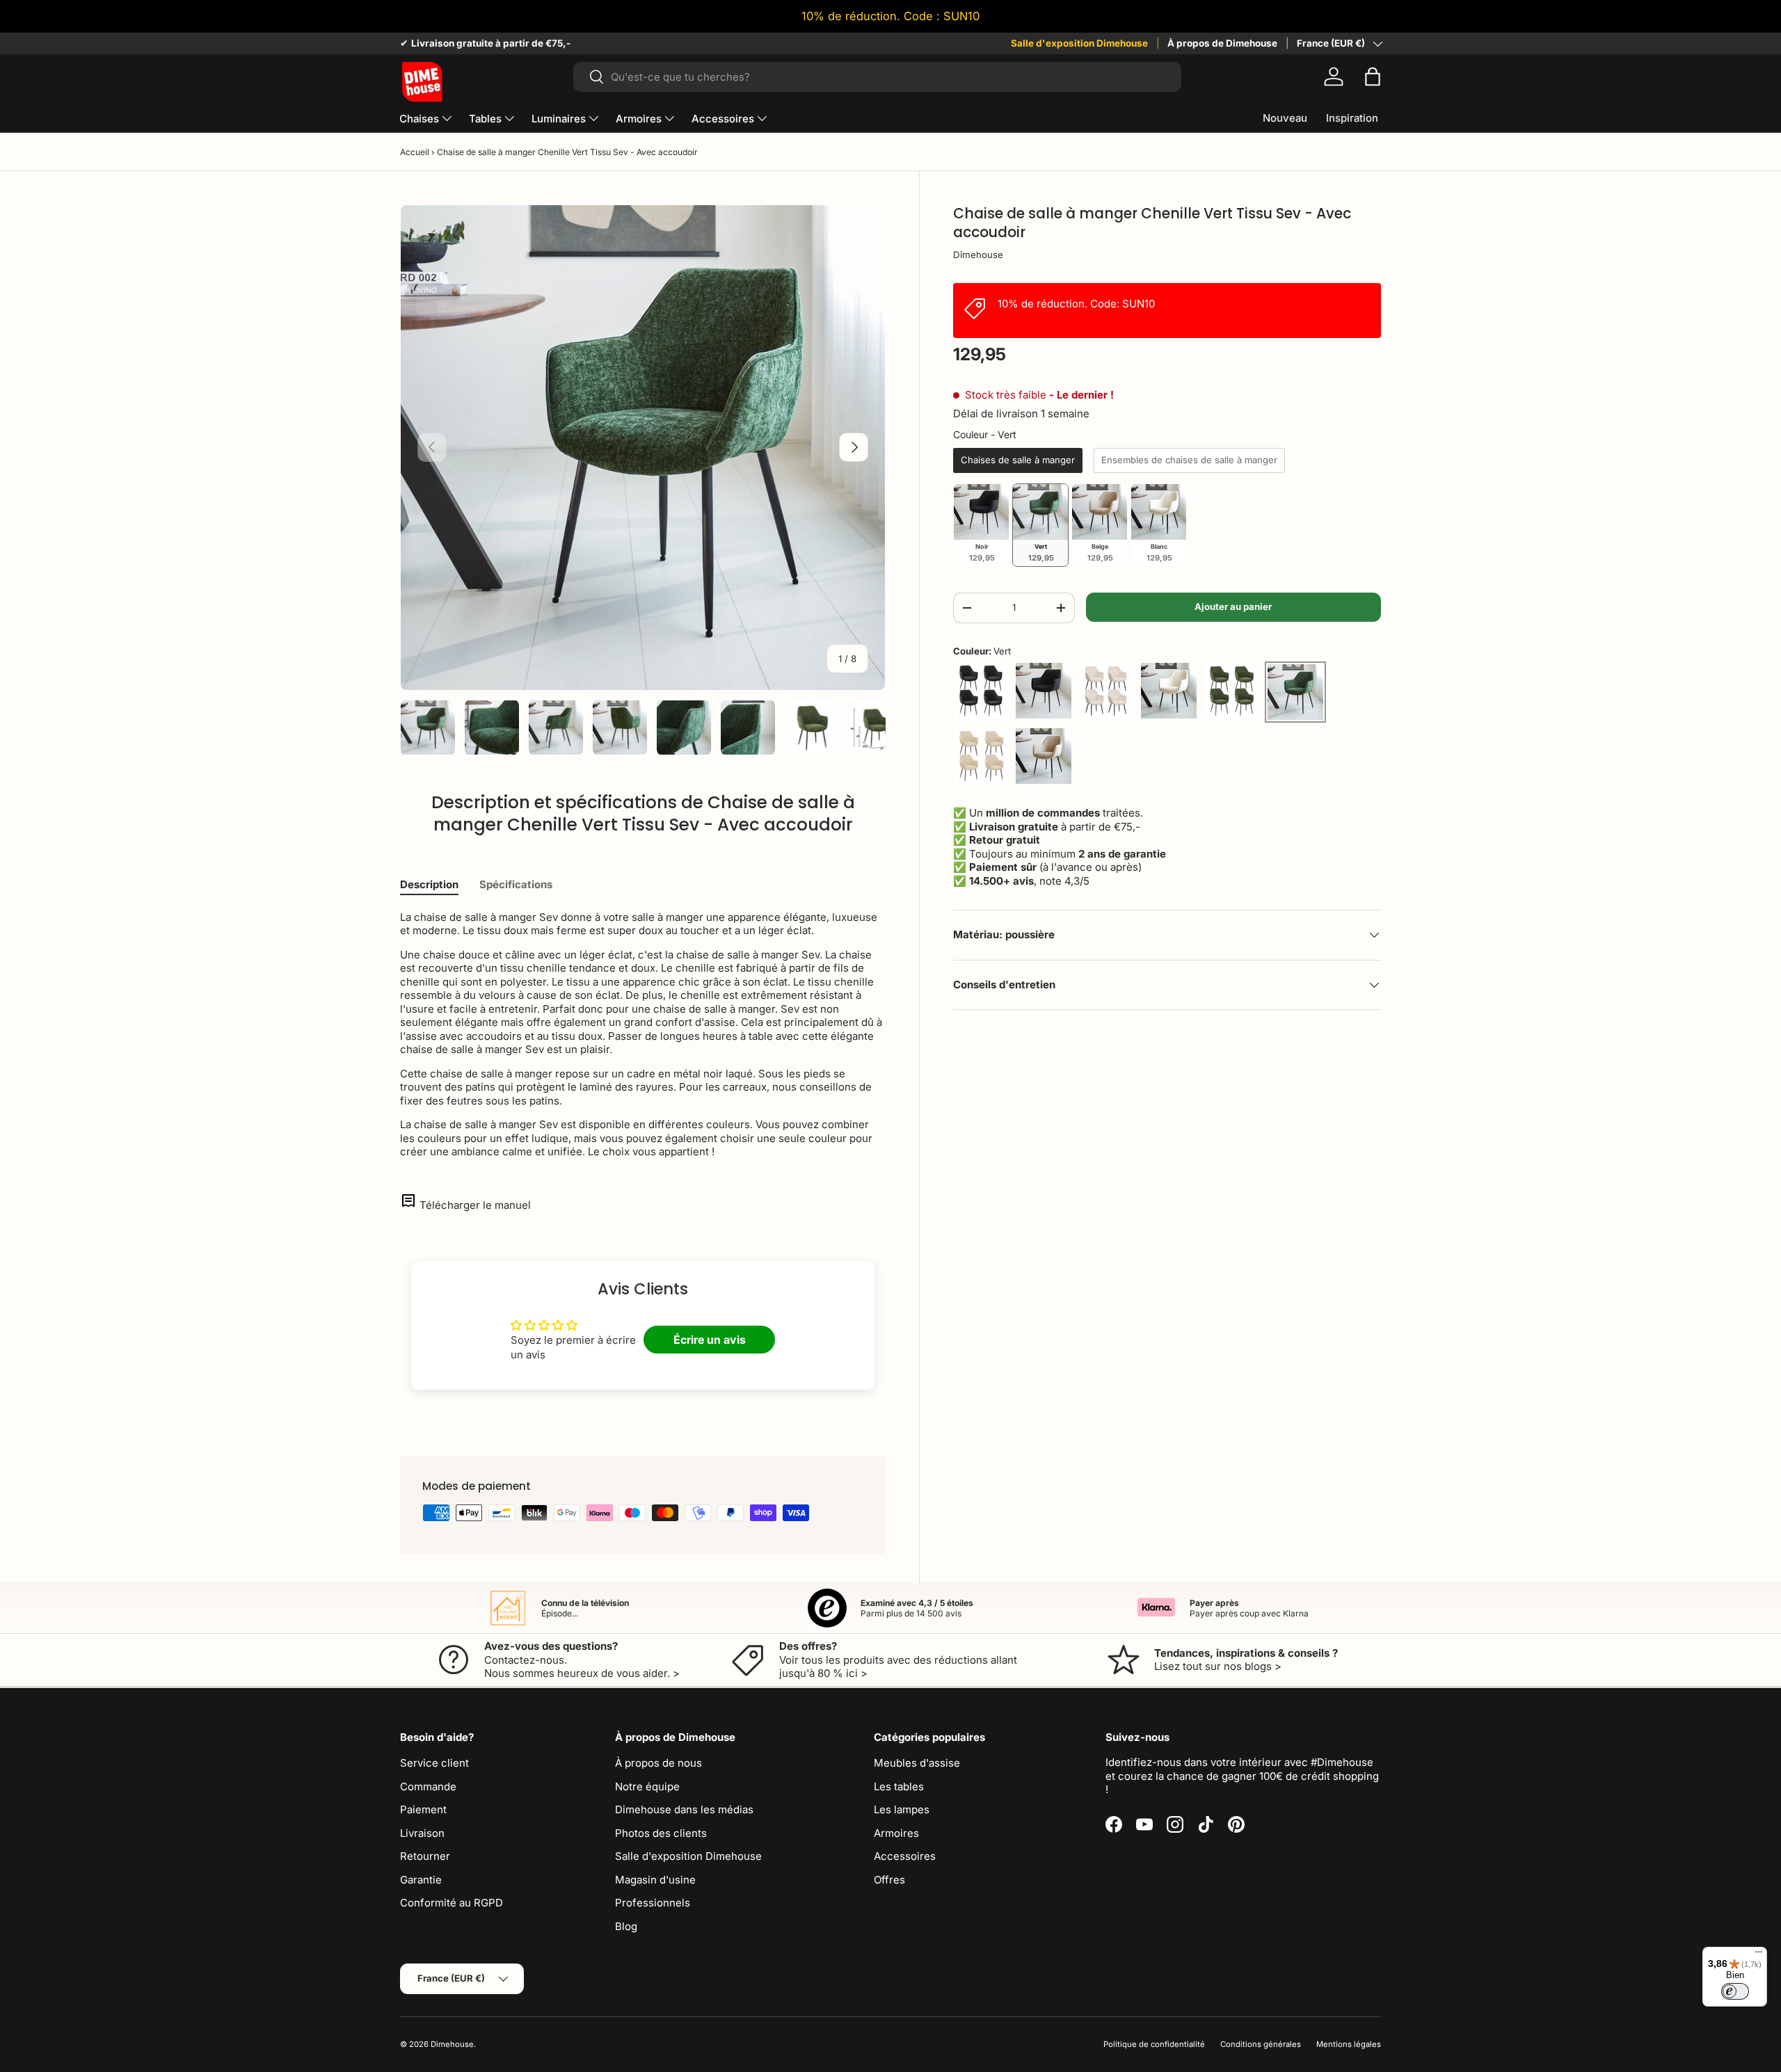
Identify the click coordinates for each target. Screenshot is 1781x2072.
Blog (626, 1926)
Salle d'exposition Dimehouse (1079, 43)
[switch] (1735, 1991)
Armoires (639, 119)
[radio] (1018, 460)
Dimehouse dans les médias (684, 1809)
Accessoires (723, 119)
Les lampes (902, 1809)
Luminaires (559, 119)
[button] (1373, 77)
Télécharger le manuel (475, 1205)
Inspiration (1352, 118)
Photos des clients (661, 1833)
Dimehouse (978, 255)
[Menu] (1759, 1955)
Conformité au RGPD (452, 1903)
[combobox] (877, 77)
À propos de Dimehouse (1222, 43)
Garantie (421, 1880)
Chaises (419, 119)
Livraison (422, 1833)
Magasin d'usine (655, 1880)
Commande (428, 1786)
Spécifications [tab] (516, 884)
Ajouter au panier (1233, 607)
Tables (485, 119)
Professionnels (653, 1903)
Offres (889, 1880)
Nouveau (1285, 118)
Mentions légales (1349, 2044)
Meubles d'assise (917, 1763)
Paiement (423, 1809)
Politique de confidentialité (1154, 2044)
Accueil (415, 152)
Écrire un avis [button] (710, 1340)
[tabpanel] (643, 1035)
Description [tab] (429, 884)
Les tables (899, 1786)
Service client (434, 1763)
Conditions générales (1261, 2044)
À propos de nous (658, 1763)
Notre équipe (647, 1786)
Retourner (425, 1856)
